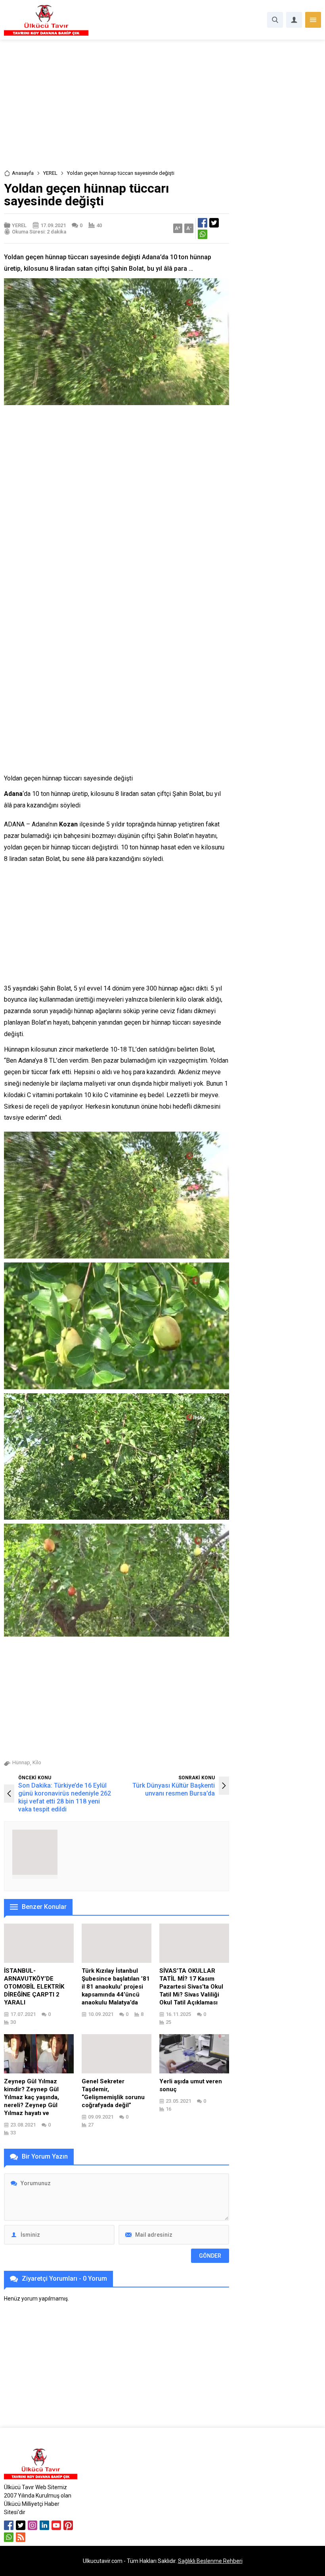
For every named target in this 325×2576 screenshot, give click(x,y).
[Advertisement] (162, 110)
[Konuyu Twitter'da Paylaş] (214, 223)
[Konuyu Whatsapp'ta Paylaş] (203, 234)
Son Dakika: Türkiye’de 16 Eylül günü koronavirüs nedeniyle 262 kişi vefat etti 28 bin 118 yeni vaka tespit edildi (65, 1797)
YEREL (50, 173)
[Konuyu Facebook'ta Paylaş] (203, 223)
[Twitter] (21, 2525)
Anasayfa (23, 173)
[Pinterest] (68, 2525)
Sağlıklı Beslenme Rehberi (210, 2561)
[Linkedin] (44, 2525)
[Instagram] (32, 2525)
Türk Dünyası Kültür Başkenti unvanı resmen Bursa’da (174, 1789)
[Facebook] (9, 2525)
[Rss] (21, 2537)
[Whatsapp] (9, 2537)
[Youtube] (56, 2525)
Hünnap (21, 1762)
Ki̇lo (37, 1762)
